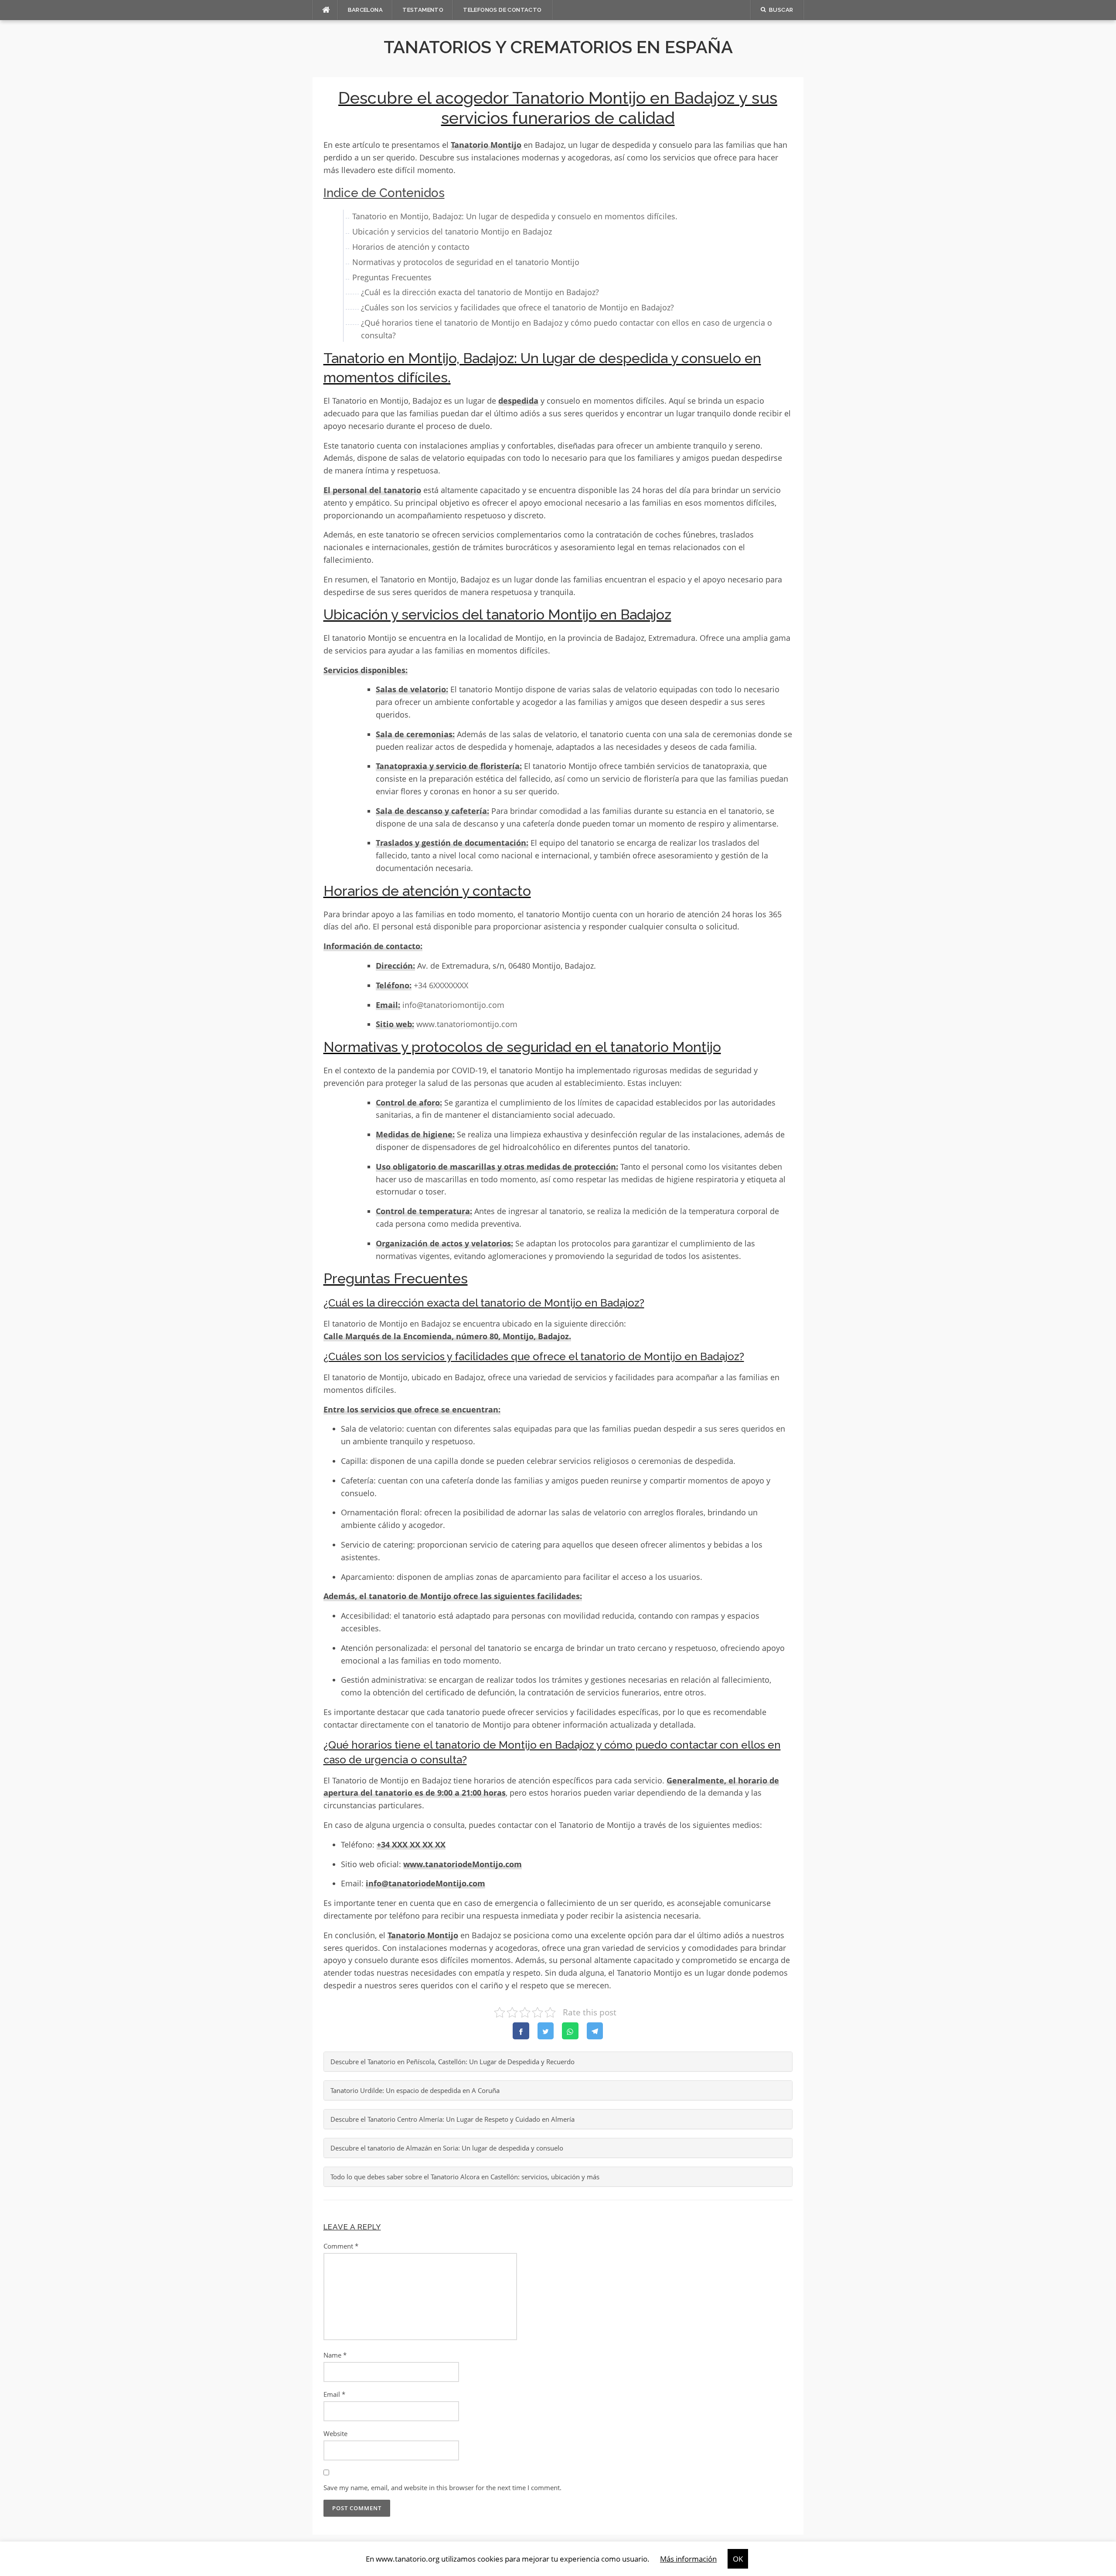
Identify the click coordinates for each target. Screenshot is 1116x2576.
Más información (688, 2559)
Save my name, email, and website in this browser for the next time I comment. (442, 2488)
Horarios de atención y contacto (411, 247)
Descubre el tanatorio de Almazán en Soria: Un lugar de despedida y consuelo (447, 2148)
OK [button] (738, 2559)
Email (334, 2394)
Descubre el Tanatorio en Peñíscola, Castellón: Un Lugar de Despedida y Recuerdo (453, 2062)
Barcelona (366, 10)
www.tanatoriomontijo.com (467, 1024)
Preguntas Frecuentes (392, 277)
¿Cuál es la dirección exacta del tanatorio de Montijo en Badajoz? (480, 292)
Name (335, 2355)
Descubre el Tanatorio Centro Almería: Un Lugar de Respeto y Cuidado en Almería (453, 2119)
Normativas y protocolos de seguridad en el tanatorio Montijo (466, 262)
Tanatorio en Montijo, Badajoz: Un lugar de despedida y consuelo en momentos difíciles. (515, 216)
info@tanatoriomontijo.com (453, 1005)
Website (335, 2433)
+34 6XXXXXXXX (441, 985)
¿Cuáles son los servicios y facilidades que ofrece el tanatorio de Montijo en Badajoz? (517, 307)
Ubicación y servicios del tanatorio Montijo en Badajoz (452, 231)
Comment (341, 2246)
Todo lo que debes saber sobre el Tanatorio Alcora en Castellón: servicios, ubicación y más (465, 2177)
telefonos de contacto (502, 10)
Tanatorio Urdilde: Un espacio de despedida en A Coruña (415, 2090)
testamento (423, 10)
